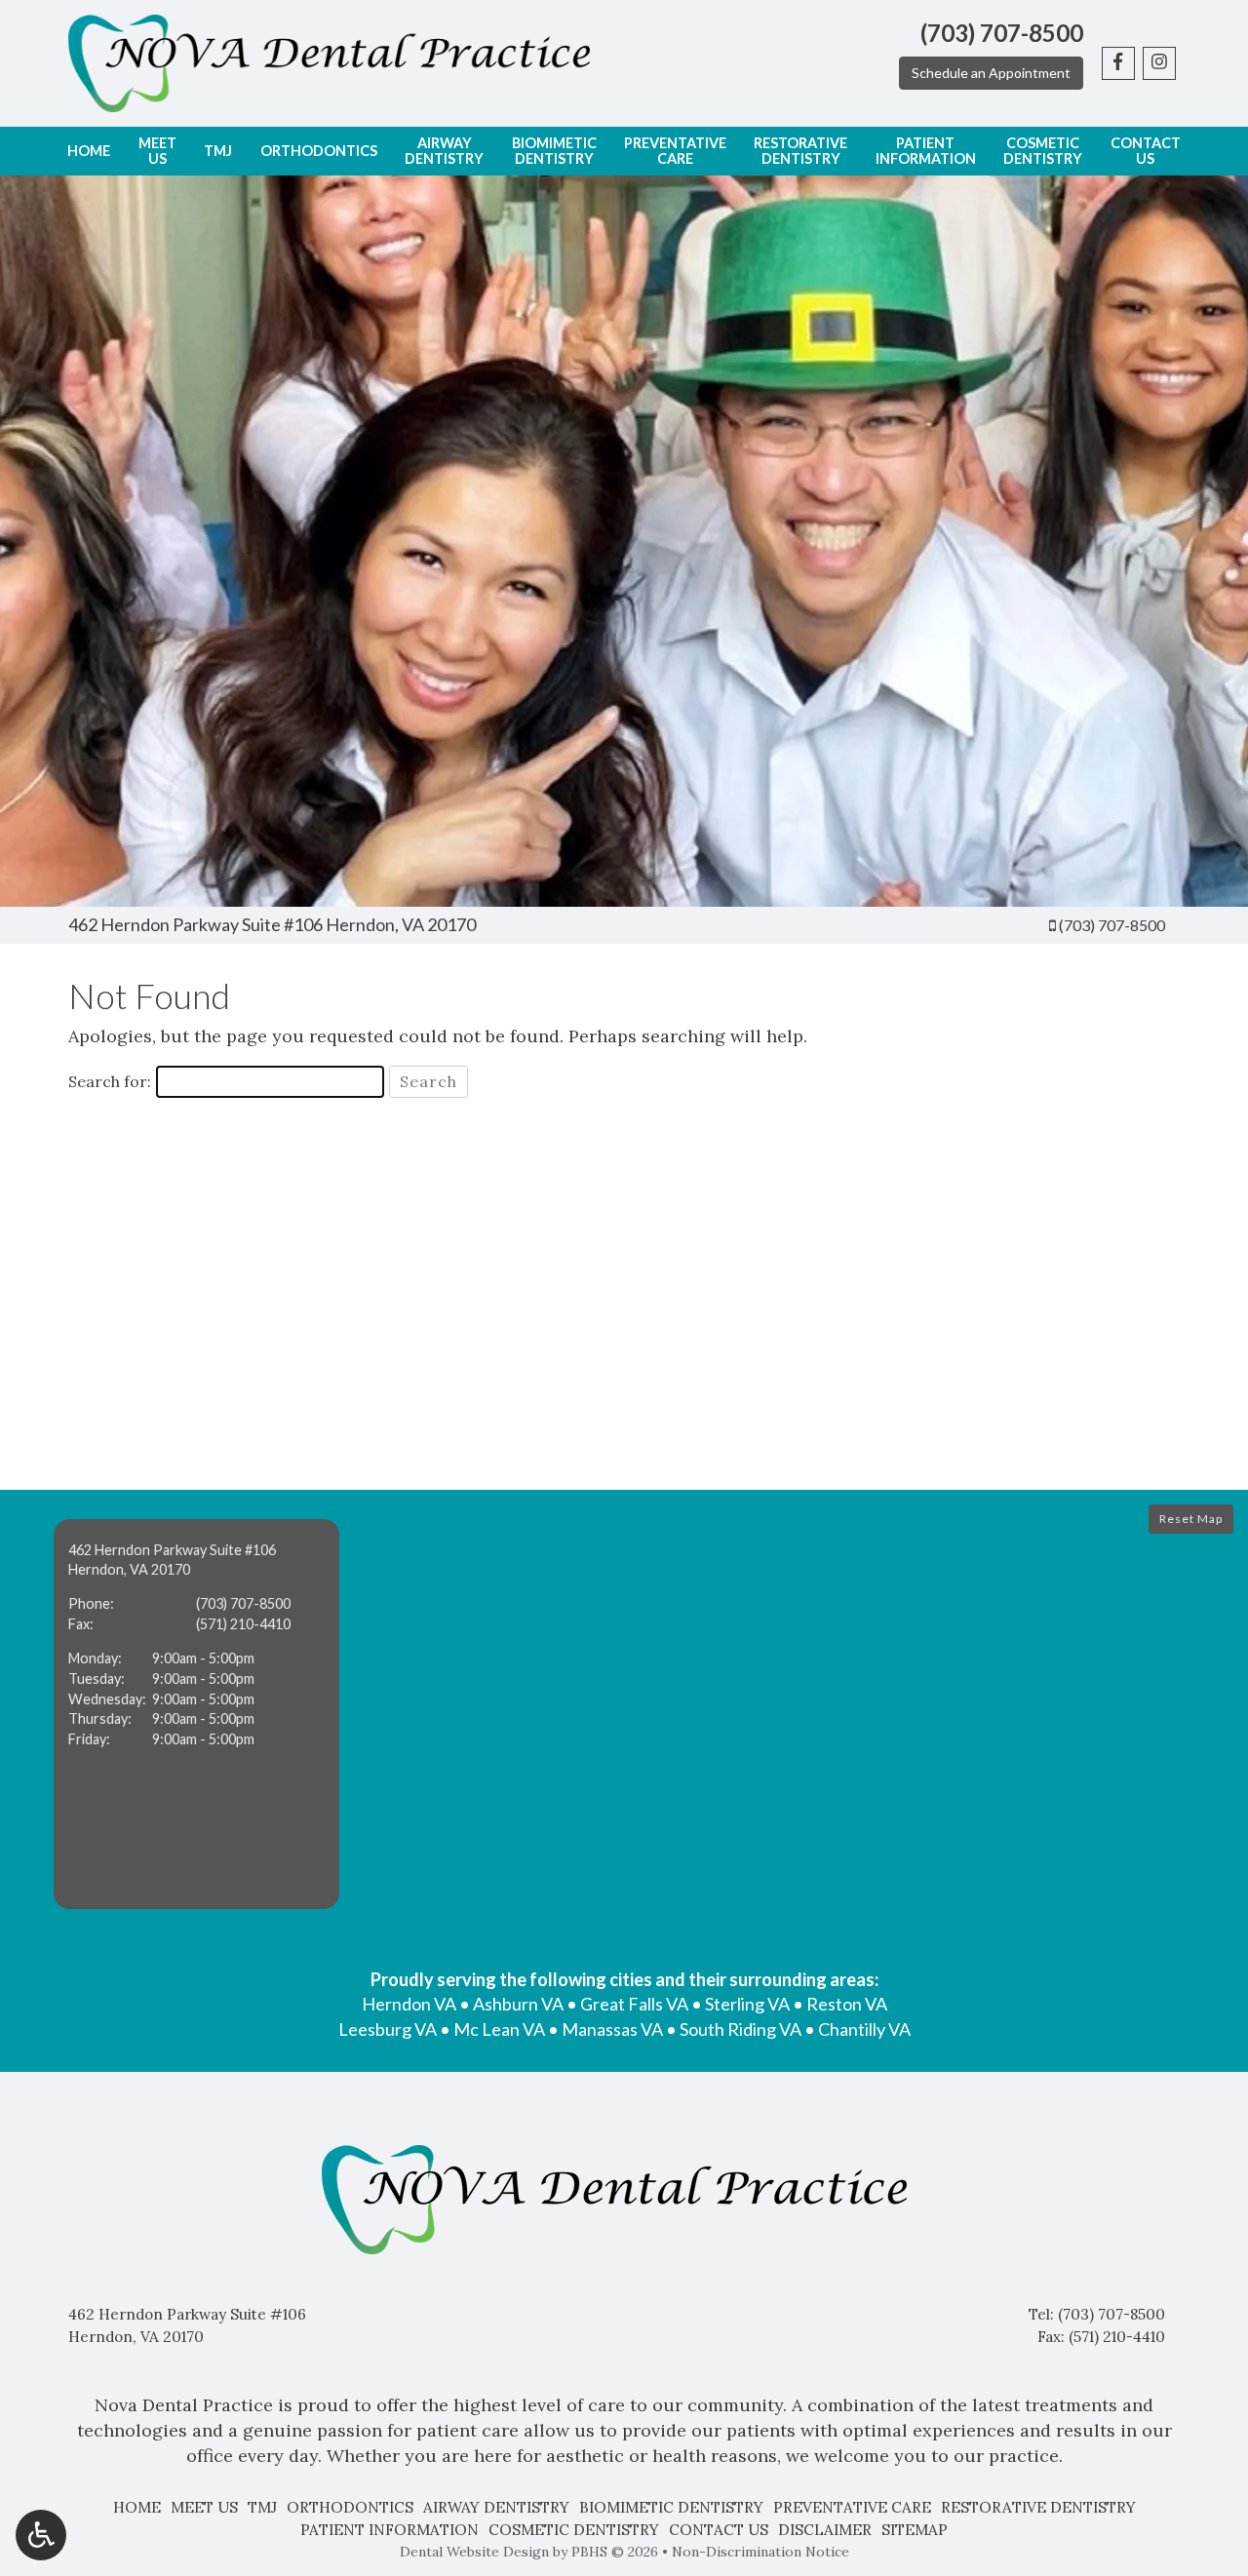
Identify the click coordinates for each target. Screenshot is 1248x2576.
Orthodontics (319, 151)
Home (89, 151)
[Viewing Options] (41, 2535)
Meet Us (204, 2507)
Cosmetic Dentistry (574, 2530)
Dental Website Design (474, 2552)
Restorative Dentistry (1038, 2507)
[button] (196, 1714)
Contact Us (719, 2530)
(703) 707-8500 (1112, 925)
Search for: (110, 1081)
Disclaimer (825, 2530)
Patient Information (390, 2530)
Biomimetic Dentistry (671, 2507)
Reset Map (1191, 1519)
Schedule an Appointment (991, 73)
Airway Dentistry (496, 2507)
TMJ (218, 151)
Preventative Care (852, 2507)
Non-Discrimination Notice (760, 2552)
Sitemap (915, 2530)
